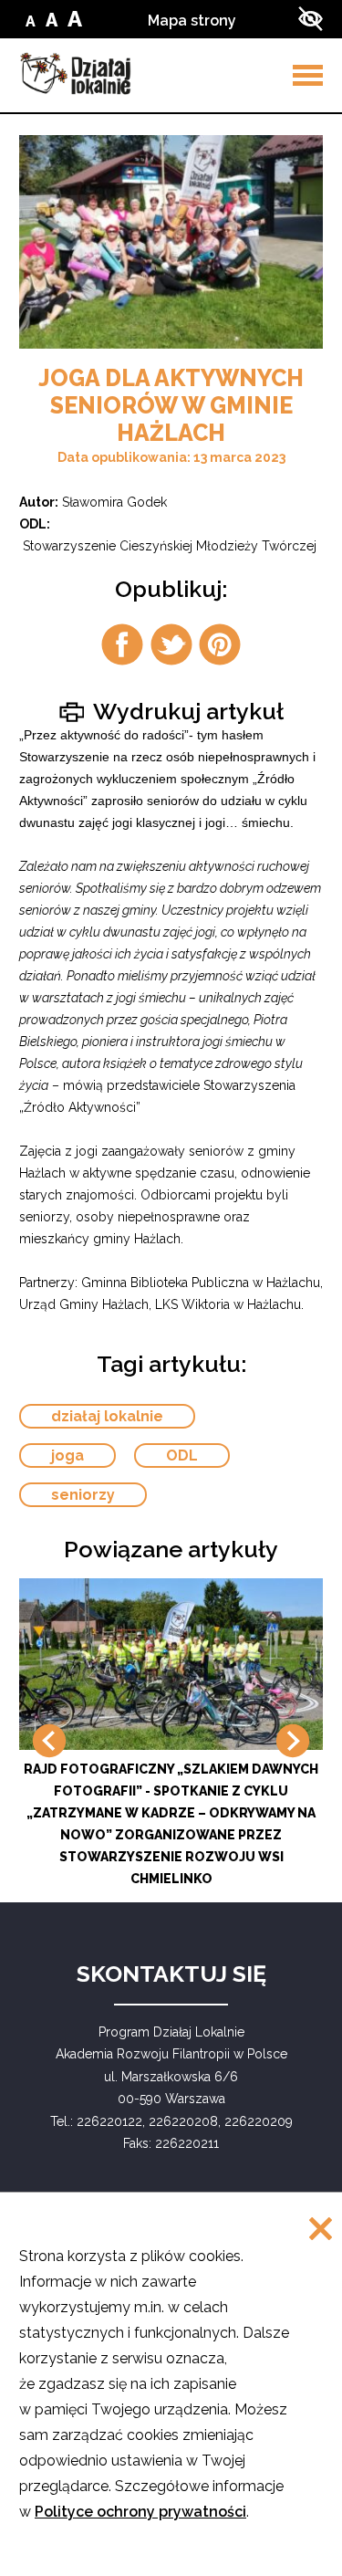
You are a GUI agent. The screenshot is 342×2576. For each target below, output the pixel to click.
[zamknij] (321, 2230)
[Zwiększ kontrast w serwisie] (311, 19)
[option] (171, 242)
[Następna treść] (293, 1741)
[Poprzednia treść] (49, 1741)
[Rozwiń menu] (308, 75)
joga (67, 1456)
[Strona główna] (75, 73)
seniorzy (83, 1495)
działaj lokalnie (107, 1416)
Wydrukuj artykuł (186, 710)
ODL (182, 1456)
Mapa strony (192, 21)
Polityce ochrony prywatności (140, 2512)
